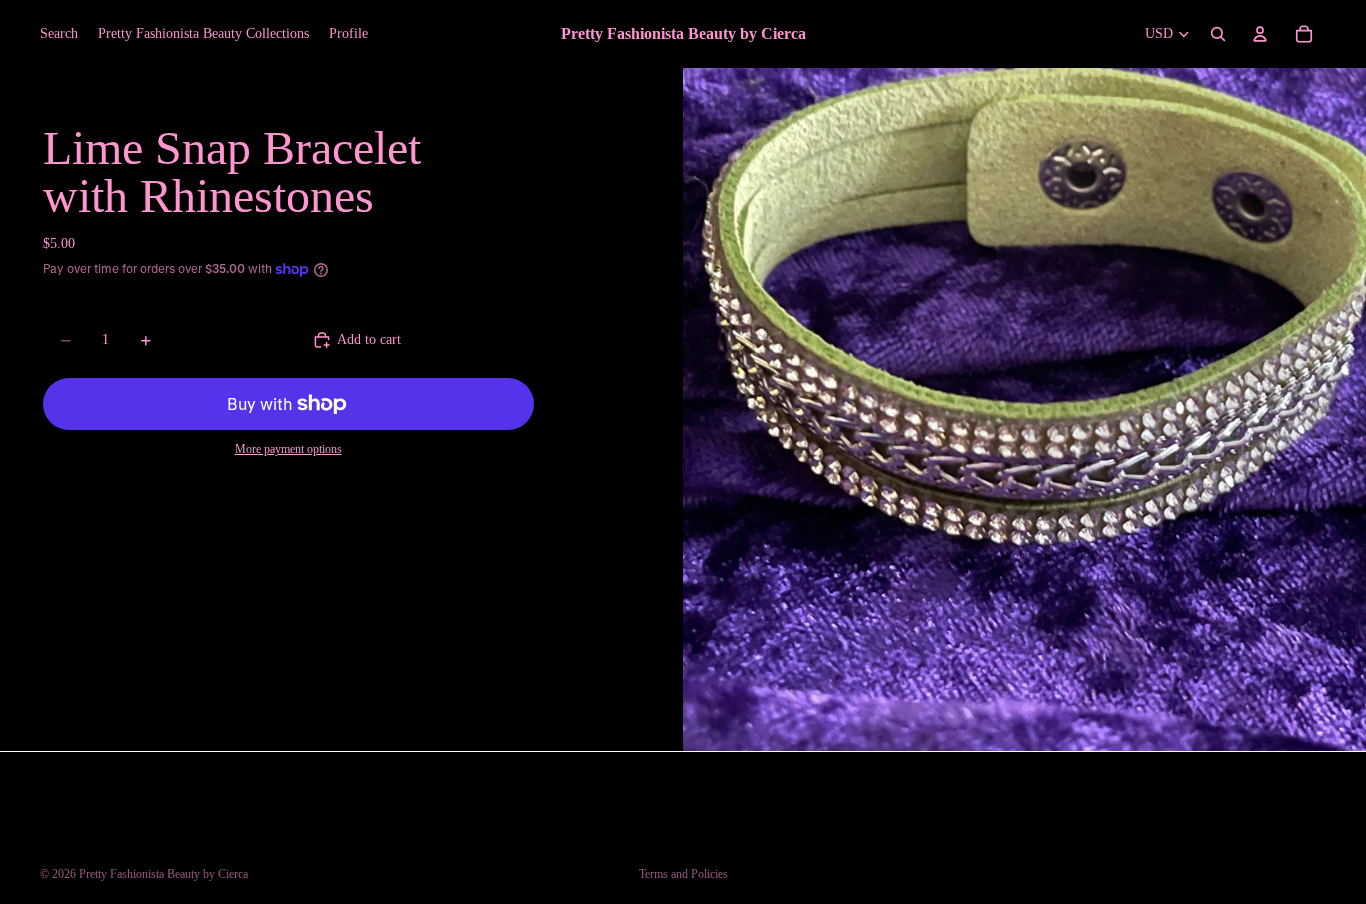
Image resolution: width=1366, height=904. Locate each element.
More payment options (288, 449)
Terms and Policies (683, 874)
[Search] (1218, 34)
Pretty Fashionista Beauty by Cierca (163, 874)
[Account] (1260, 34)
